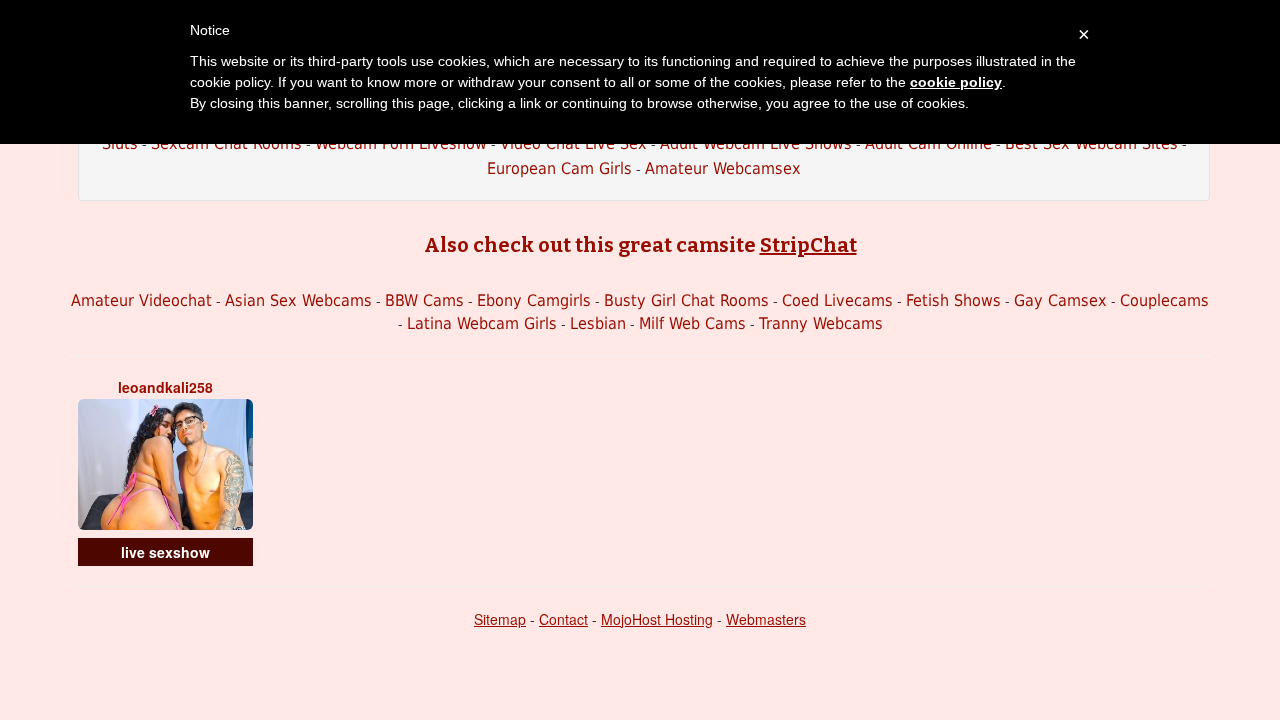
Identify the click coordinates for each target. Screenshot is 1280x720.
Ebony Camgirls (534, 300)
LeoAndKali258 (165, 387)
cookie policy (956, 82)
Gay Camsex (1060, 300)
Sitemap (500, 619)
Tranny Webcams (821, 323)
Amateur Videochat (141, 300)
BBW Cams (424, 300)
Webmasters (766, 619)
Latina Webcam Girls (482, 323)
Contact (563, 619)
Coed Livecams (837, 300)
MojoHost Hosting (657, 619)
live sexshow (165, 552)
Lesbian (598, 323)
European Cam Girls (559, 168)
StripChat (808, 245)
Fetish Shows (953, 300)
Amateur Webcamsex (723, 168)
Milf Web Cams (692, 323)
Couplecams (1164, 300)
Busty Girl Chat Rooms (686, 300)
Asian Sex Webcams (298, 300)
